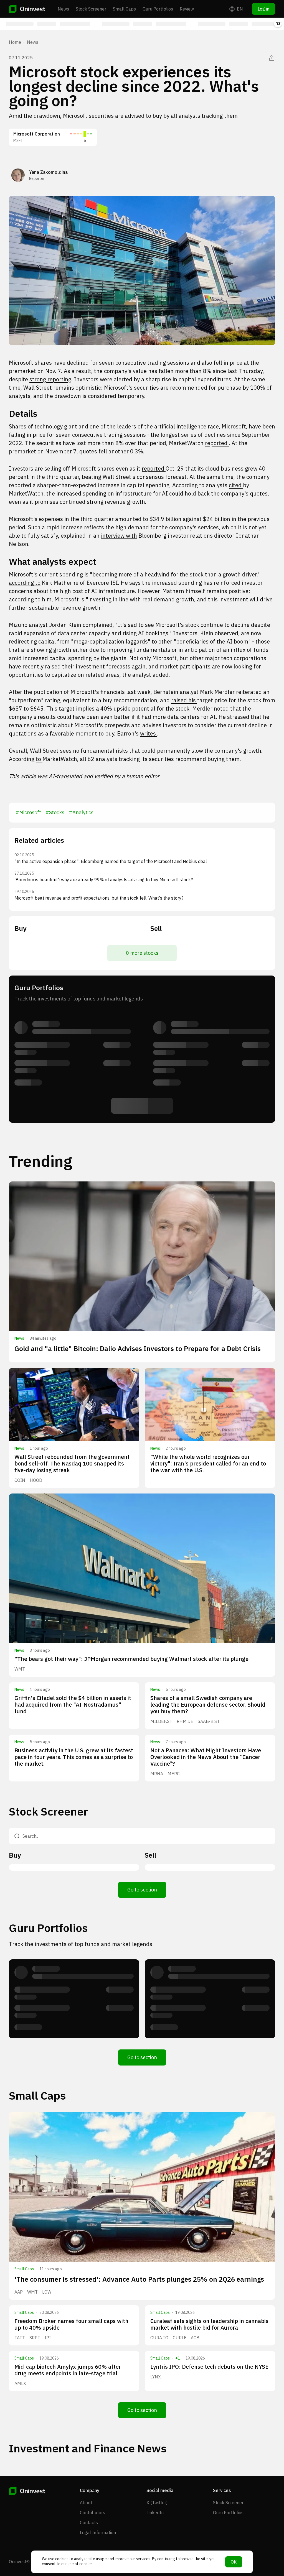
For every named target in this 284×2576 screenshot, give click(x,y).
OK (234, 2562)
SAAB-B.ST (209, 1721)
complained (98, 625)
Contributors (92, 2513)
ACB (195, 2338)
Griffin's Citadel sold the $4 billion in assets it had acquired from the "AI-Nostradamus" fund (73, 1705)
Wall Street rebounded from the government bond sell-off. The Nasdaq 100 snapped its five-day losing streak (72, 1463)
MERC (174, 1774)
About (86, 2503)
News (63, 9)
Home (15, 42)
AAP (19, 2292)
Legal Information (98, 2532)
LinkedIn (155, 2513)
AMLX (20, 2383)
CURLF (180, 2338)
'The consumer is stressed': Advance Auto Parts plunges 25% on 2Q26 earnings (139, 2279)
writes (149, 733)
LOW (47, 2292)
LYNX (156, 2377)
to (39, 759)
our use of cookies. (77, 2564)
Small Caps (124, 9)
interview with (119, 536)
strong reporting (50, 379)
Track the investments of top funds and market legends (81, 1944)
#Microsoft (28, 812)
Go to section (142, 1890)
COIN (20, 1480)
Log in (263, 9)
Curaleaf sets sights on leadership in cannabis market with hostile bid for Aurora (209, 2324)
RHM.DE (185, 1721)
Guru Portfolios (158, 9)
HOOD (36, 1480)
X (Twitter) (157, 2503)
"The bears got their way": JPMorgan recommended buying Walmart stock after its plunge (131, 1659)
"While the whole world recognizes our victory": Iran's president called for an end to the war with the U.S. (208, 1463)
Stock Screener (91, 9)
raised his (184, 700)
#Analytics (81, 812)
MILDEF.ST (161, 1721)
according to (25, 583)
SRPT (35, 2338)
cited (236, 485)
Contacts (89, 2523)
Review (187, 9)
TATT (20, 2338)
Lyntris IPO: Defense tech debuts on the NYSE (209, 2367)
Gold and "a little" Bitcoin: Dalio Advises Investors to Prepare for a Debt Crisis (138, 1349)
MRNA (157, 1774)
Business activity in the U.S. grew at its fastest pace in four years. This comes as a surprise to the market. (74, 1757)
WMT (20, 1669)
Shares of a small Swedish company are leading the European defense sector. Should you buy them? (208, 1705)
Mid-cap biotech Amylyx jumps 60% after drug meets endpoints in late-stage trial (68, 2370)
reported (217, 443)
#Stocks (55, 812)
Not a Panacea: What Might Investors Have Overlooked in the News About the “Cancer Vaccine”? (206, 1757)
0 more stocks (142, 953)
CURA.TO (159, 2338)
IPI (48, 2338)
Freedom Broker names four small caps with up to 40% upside (71, 2324)
